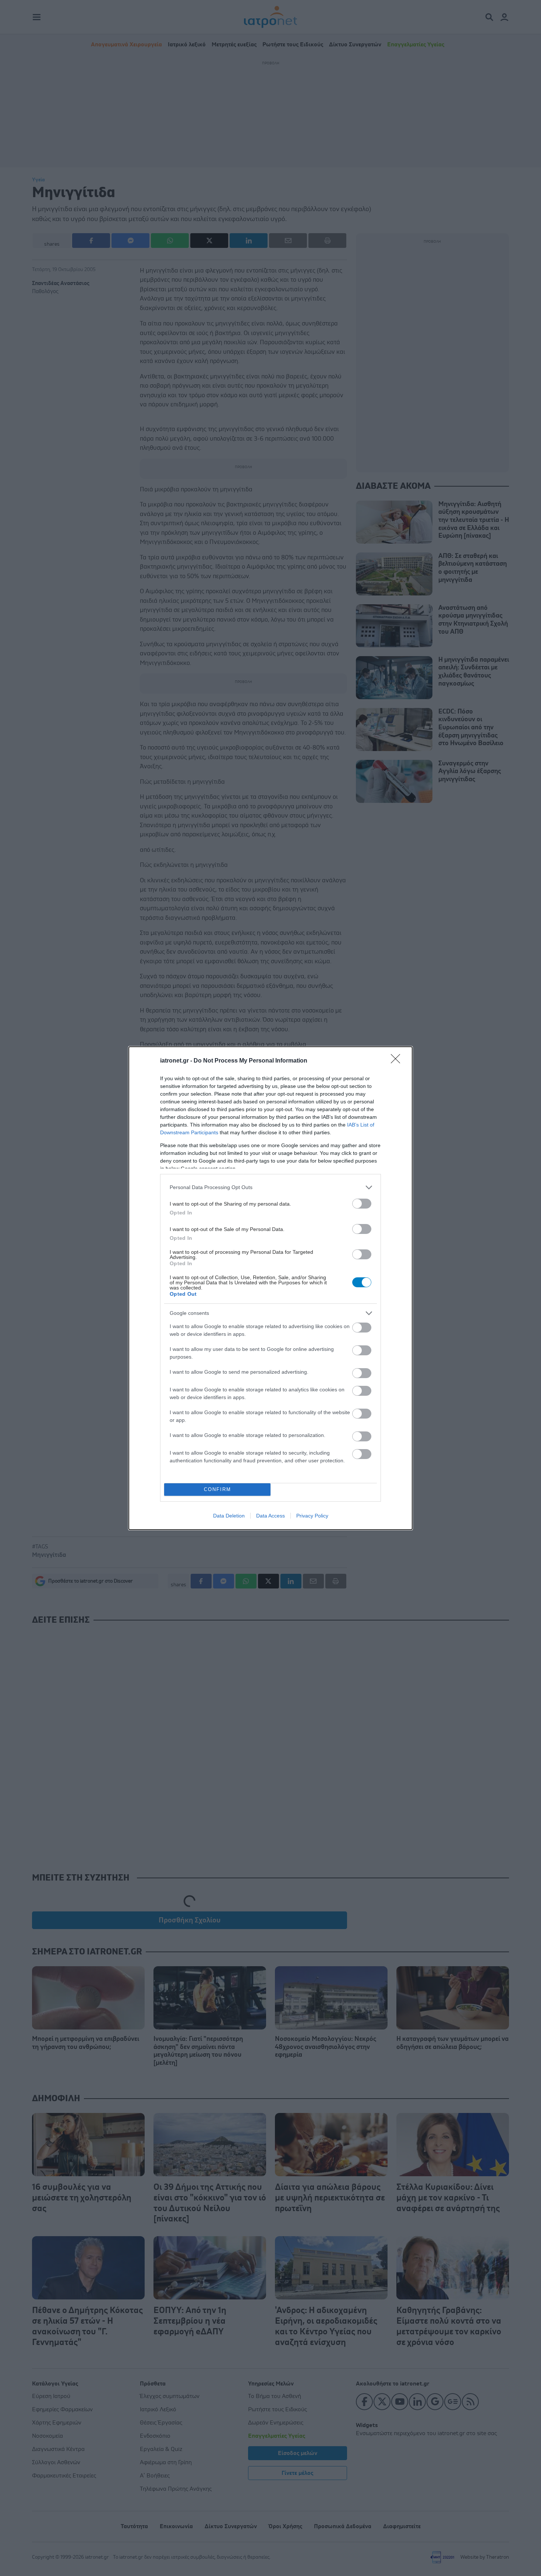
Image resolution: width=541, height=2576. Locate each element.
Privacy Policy (312, 1516)
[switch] (362, 1204)
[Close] (398, 1061)
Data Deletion (229, 1516)
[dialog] (270, 1288)
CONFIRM (218, 1489)
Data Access (270, 1516)
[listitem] (270, 1187)
